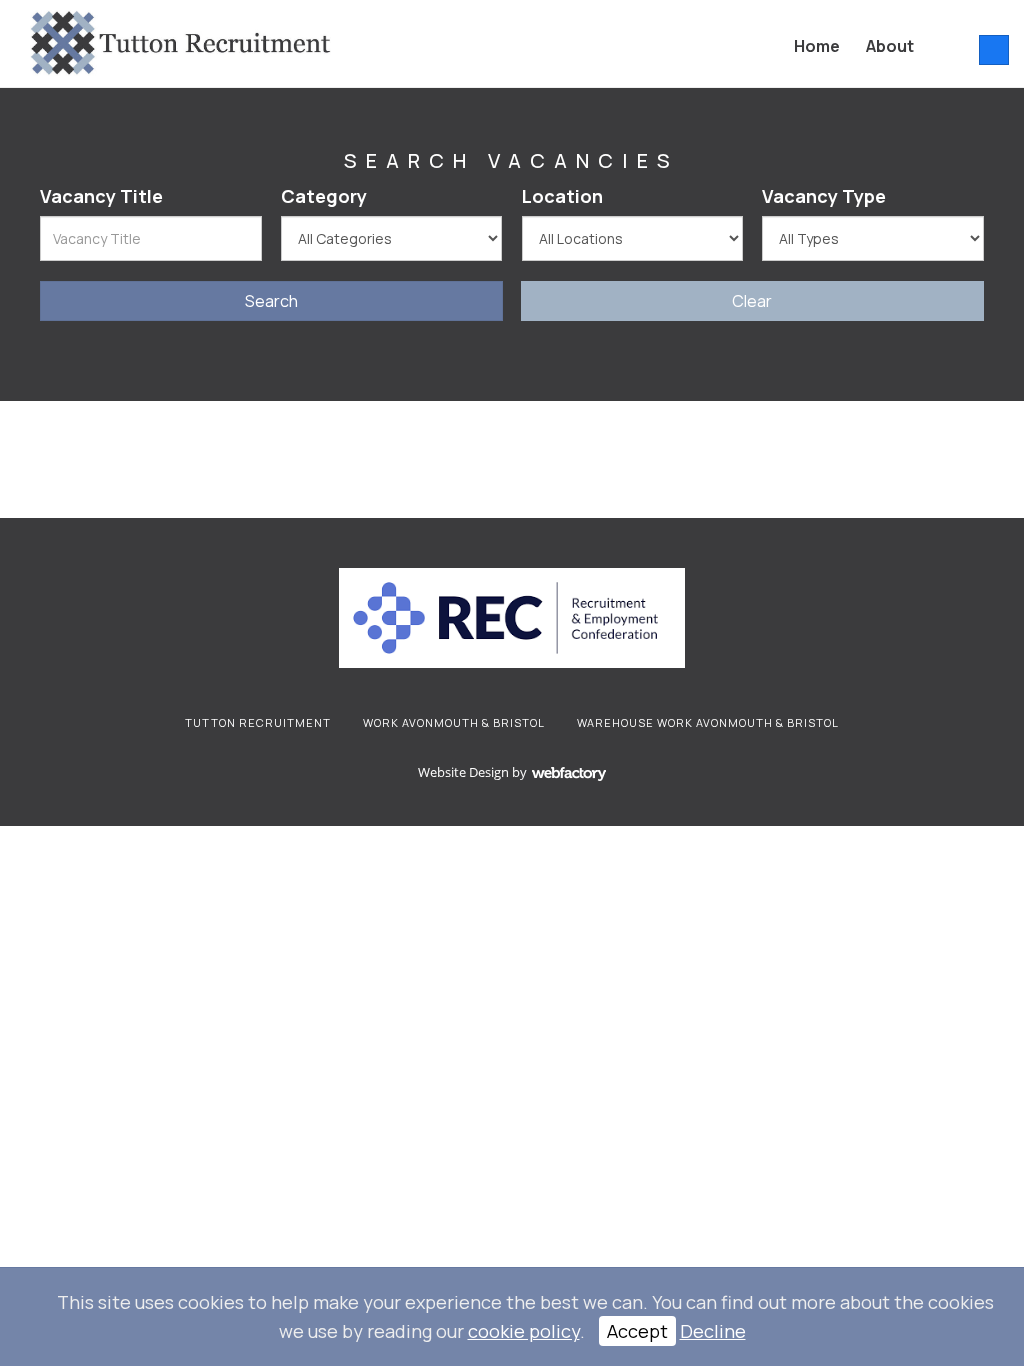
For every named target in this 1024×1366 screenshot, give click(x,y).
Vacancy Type (824, 196)
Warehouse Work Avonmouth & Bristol (708, 722)
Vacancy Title (101, 196)
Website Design (463, 772)
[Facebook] (994, 50)
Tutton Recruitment (258, 722)
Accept (637, 1331)
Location (562, 196)
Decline (713, 1331)
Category (324, 196)
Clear (752, 301)
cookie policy (524, 1331)
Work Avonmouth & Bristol (454, 722)
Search (271, 301)
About (890, 46)
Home (817, 46)
